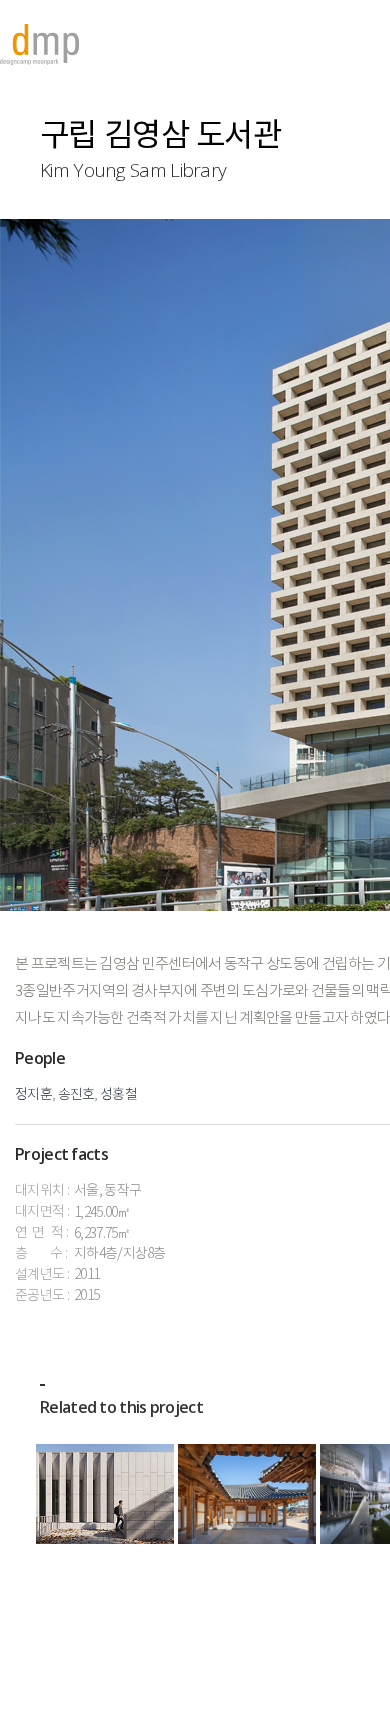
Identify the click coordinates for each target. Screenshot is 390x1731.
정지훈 (33, 1095)
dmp (40, 44)
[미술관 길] (105, 1494)
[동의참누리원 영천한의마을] (247, 1494)
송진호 (76, 1095)
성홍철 (118, 1095)
